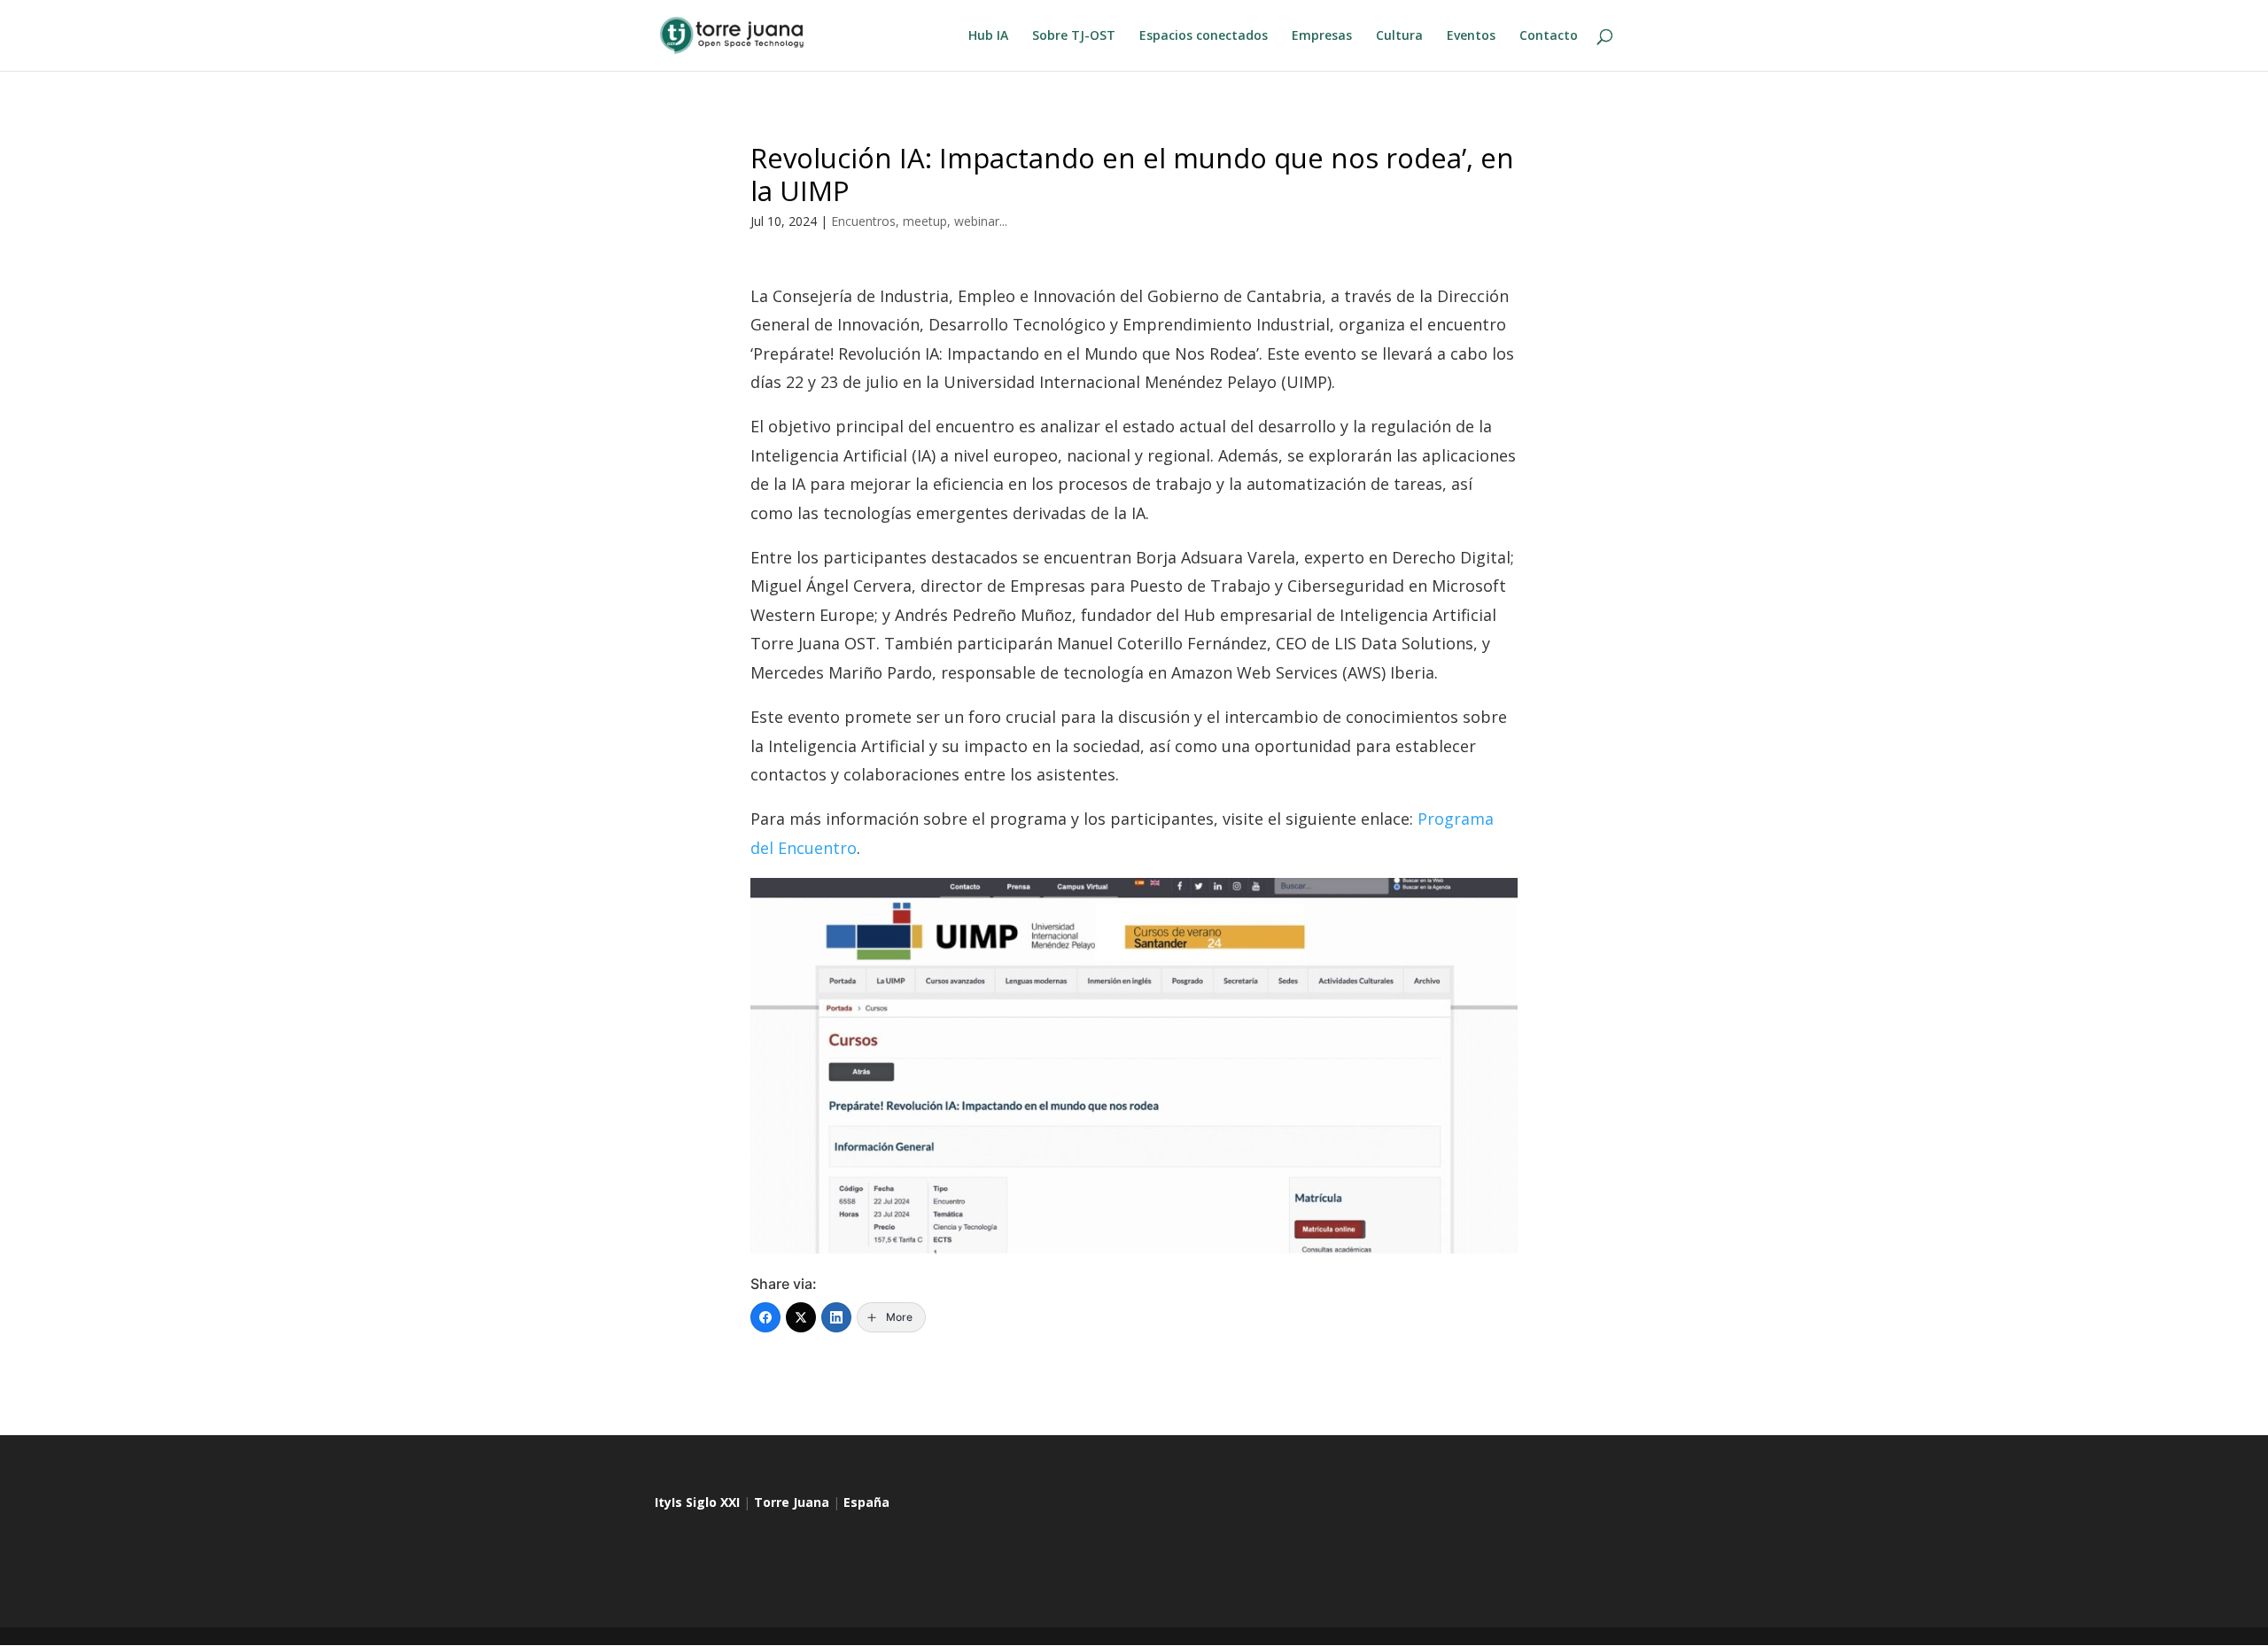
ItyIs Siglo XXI (697, 1502)
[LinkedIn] (836, 1317)
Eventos (1471, 36)
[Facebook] (765, 1317)
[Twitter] (801, 1317)
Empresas (1322, 36)
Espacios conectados (1204, 36)
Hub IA (988, 36)
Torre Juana (792, 1502)
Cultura (1399, 36)
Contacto (1549, 36)
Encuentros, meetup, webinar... (919, 221)
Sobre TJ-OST (1074, 36)
